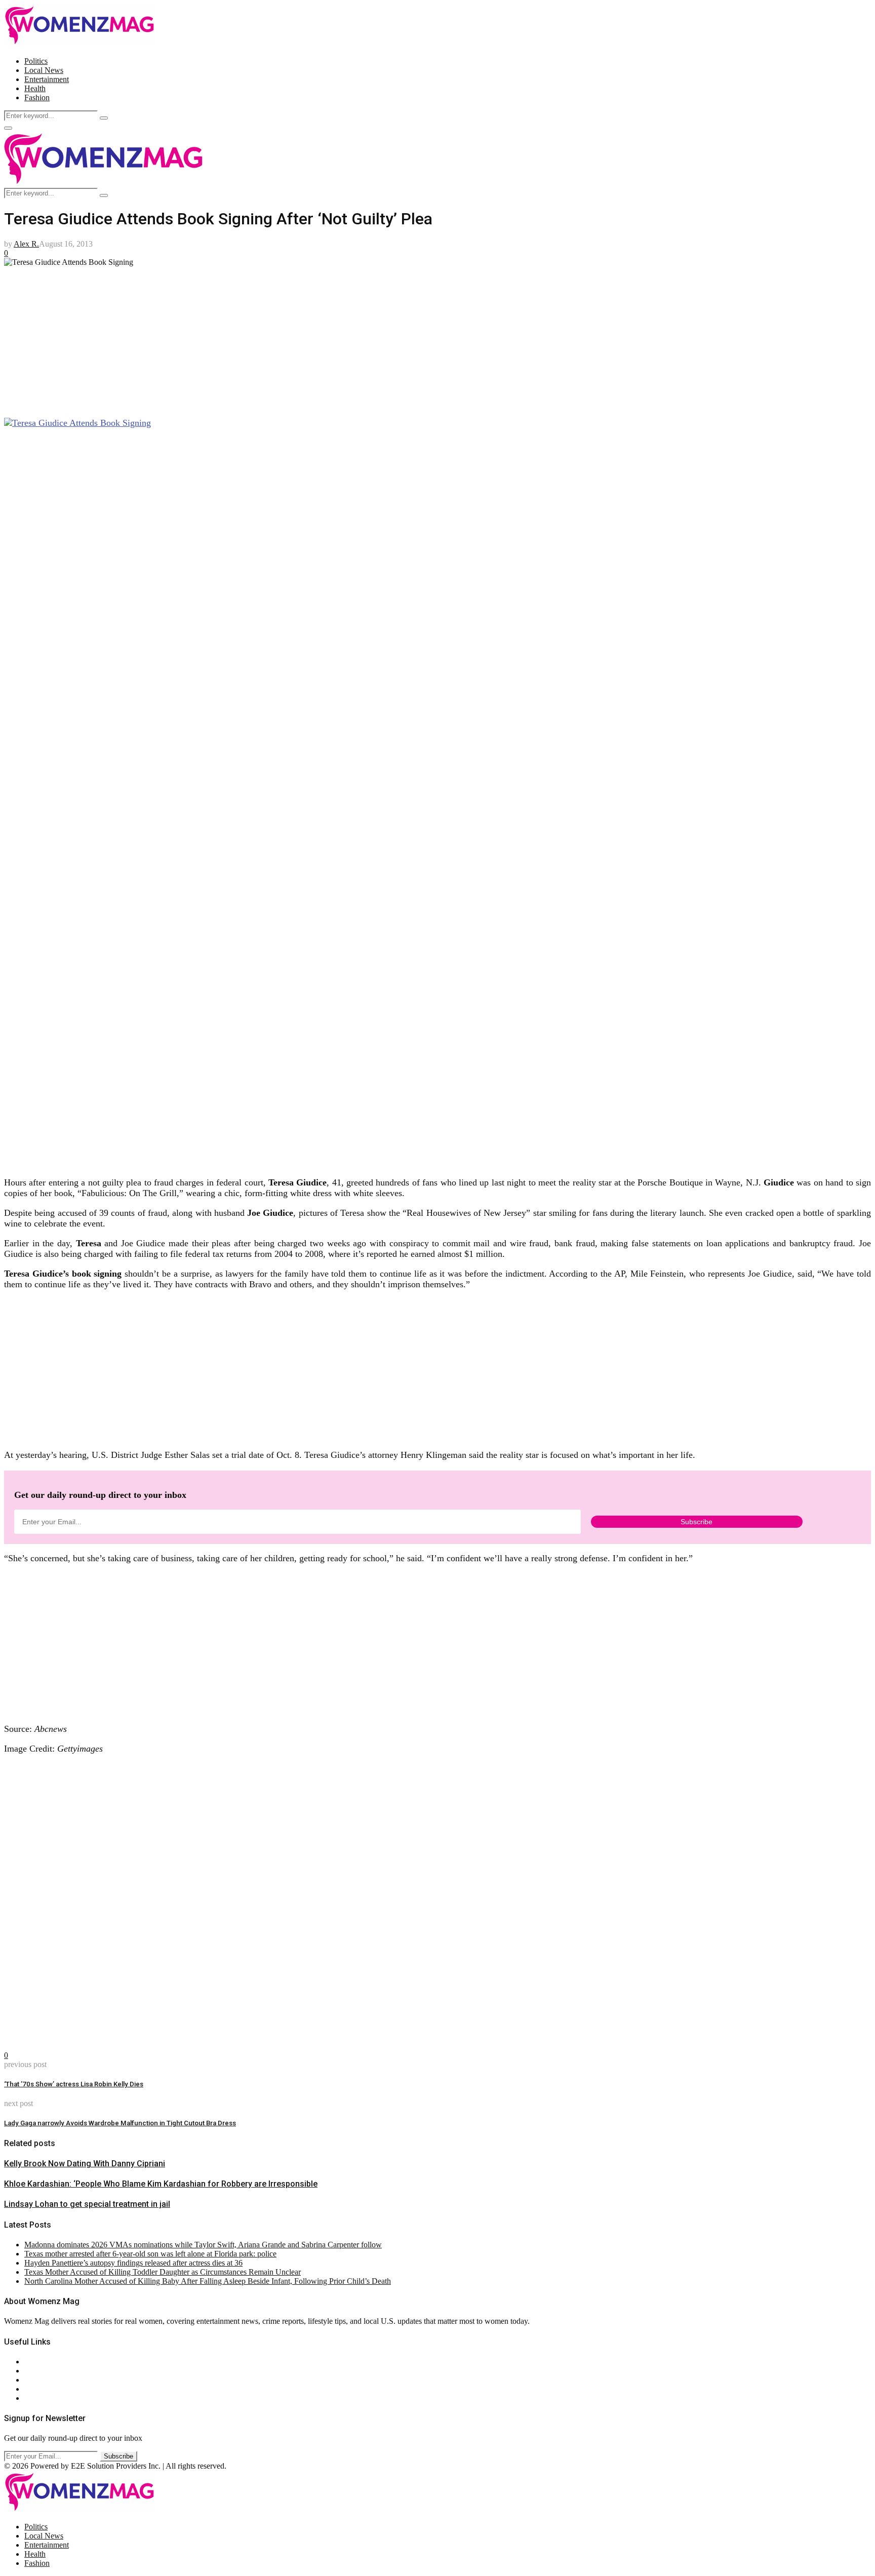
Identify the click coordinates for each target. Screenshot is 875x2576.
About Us (40, 2362)
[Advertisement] (308, 338)
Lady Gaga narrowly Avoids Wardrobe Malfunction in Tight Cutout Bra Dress (120, 2123)
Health (35, 88)
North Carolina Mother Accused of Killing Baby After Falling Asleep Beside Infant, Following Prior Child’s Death (208, 2281)
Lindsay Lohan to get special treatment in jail (87, 2204)
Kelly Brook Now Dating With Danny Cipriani (85, 2164)
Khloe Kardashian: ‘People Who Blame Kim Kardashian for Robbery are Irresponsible (161, 2184)
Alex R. (26, 244)
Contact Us (42, 2371)
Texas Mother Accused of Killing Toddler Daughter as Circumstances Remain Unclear (163, 2272)
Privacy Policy (48, 2380)
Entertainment (47, 79)
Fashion (37, 97)
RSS (32, 2398)
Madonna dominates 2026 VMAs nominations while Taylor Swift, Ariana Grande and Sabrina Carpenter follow (203, 2245)
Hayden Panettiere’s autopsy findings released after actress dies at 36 (133, 2263)
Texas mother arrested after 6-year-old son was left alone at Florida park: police (150, 2254)
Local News (44, 70)
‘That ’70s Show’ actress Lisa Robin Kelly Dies (74, 2084)
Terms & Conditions (57, 2389)
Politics (36, 61)
